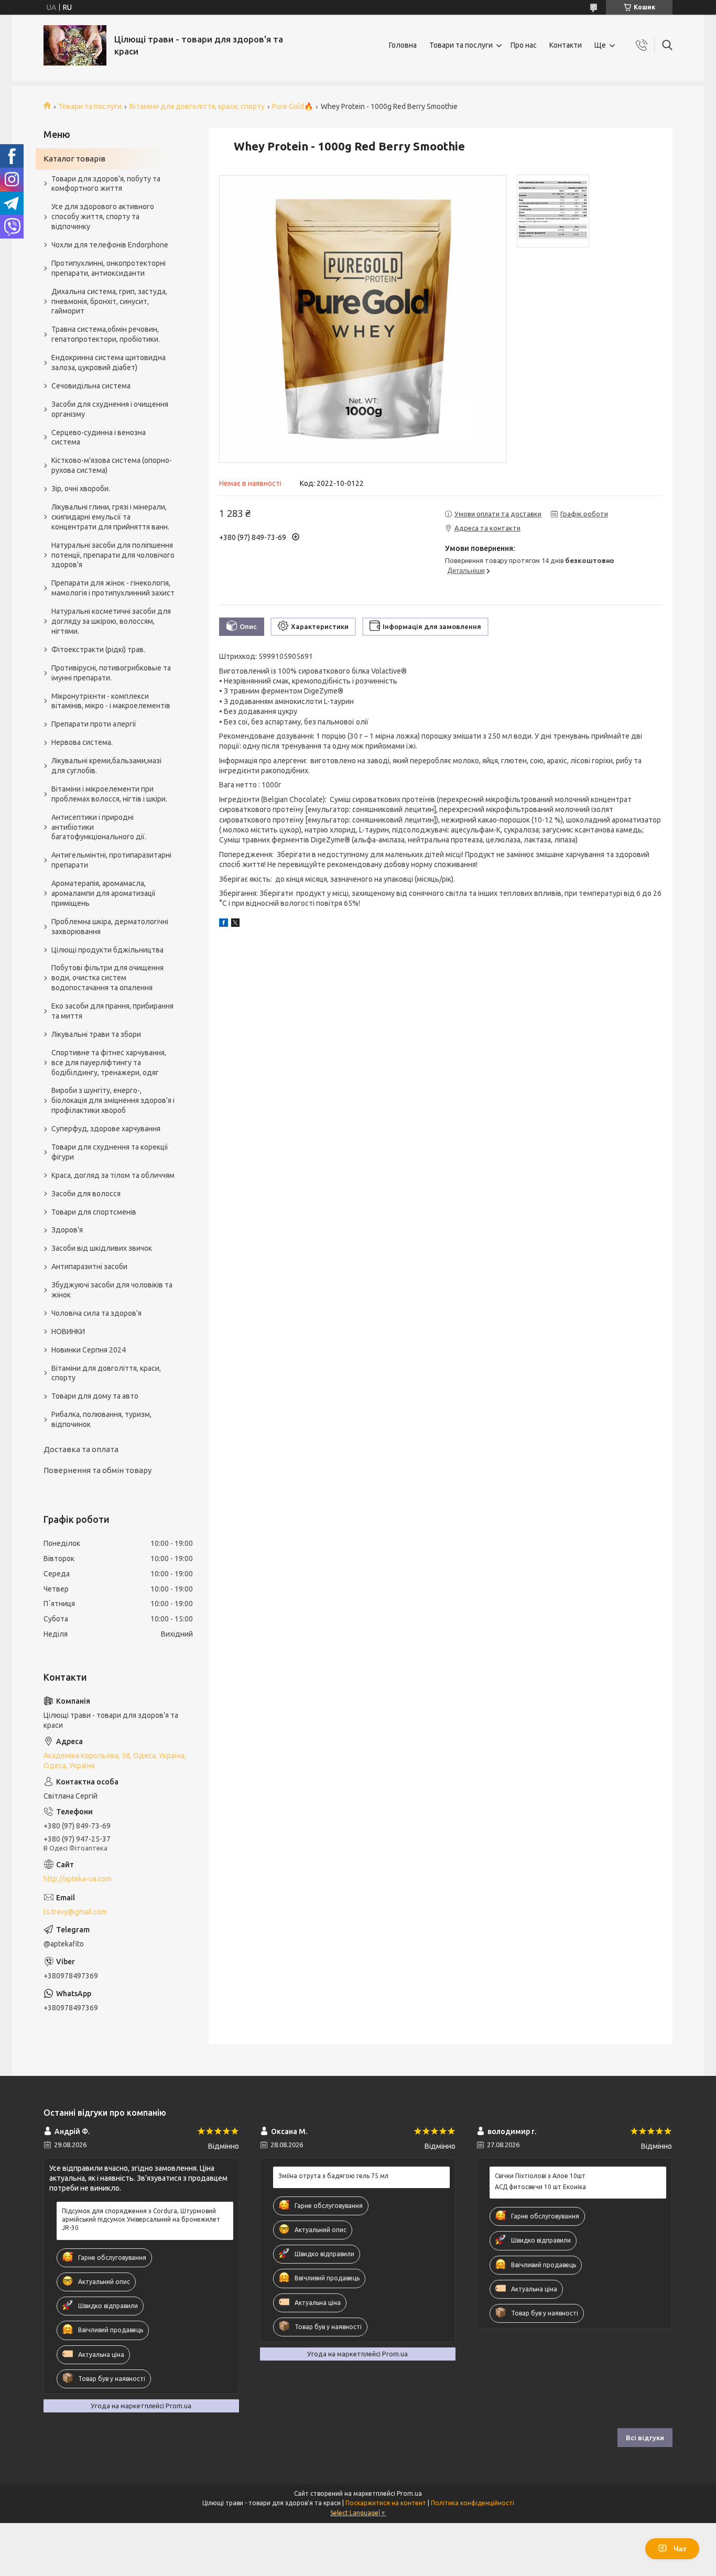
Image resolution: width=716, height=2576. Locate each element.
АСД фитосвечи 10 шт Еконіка (540, 2187)
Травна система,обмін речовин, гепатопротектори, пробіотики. (106, 334)
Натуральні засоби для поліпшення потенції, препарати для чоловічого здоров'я (113, 555)
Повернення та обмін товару (97, 1470)
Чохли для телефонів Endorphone (110, 245)
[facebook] (224, 924)
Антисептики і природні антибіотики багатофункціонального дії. (99, 827)
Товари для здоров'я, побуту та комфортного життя (106, 184)
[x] (235, 924)
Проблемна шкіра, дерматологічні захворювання (110, 927)
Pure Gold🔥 (292, 106)
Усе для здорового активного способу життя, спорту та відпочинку (103, 217)
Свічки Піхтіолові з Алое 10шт (540, 2176)
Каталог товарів (74, 159)
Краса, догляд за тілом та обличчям (113, 1175)
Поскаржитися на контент (386, 2503)
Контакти (566, 45)
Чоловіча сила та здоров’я (96, 1313)
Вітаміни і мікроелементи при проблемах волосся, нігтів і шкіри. (109, 794)
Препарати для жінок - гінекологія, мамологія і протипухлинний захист (113, 588)
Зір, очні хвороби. (81, 489)
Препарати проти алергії (94, 724)
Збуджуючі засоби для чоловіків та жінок (112, 1290)
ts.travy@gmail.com (75, 1912)
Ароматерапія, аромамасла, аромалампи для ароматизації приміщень (104, 893)
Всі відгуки (645, 2438)
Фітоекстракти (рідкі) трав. (98, 650)
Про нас (524, 45)
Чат (680, 2549)
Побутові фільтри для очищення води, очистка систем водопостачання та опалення (107, 978)
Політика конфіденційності (473, 2503)
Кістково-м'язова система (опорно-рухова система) (112, 465)
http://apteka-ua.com (78, 1879)
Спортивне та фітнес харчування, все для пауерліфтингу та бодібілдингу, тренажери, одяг (109, 1063)
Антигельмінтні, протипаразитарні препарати (111, 860)
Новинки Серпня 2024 (89, 1350)
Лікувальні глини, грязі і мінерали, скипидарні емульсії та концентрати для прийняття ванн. (110, 517)
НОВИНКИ (68, 1332)
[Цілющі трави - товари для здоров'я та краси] (75, 45)
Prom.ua (409, 2493)
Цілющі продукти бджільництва (107, 950)
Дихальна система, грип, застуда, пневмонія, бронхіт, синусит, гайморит (109, 301)
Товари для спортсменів (94, 1212)
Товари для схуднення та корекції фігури (110, 1152)
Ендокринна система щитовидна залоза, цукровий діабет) (109, 362)
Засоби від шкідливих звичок (102, 1248)
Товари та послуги (461, 45)
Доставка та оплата (81, 1449)
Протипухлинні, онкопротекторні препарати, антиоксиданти (109, 268)
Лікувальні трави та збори (96, 1034)
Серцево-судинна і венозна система (99, 437)
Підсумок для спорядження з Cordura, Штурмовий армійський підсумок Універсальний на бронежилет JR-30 (141, 2219)
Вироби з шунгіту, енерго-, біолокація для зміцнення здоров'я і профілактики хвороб (113, 1100)
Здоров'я (67, 1230)
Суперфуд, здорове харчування (106, 1129)
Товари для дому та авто (95, 1396)
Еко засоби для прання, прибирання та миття (112, 1011)
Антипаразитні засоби (89, 1267)
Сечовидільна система (91, 386)
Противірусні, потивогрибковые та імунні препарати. (111, 673)
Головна (403, 45)
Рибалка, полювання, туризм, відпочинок (101, 1419)
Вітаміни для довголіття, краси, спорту (197, 106)
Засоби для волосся (86, 1194)
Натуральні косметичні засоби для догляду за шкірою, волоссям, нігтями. (111, 621)
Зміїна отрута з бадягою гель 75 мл (333, 2176)
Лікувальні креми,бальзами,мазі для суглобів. (106, 766)
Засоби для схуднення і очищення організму (110, 409)
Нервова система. (82, 742)
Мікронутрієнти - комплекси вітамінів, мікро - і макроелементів (111, 701)
